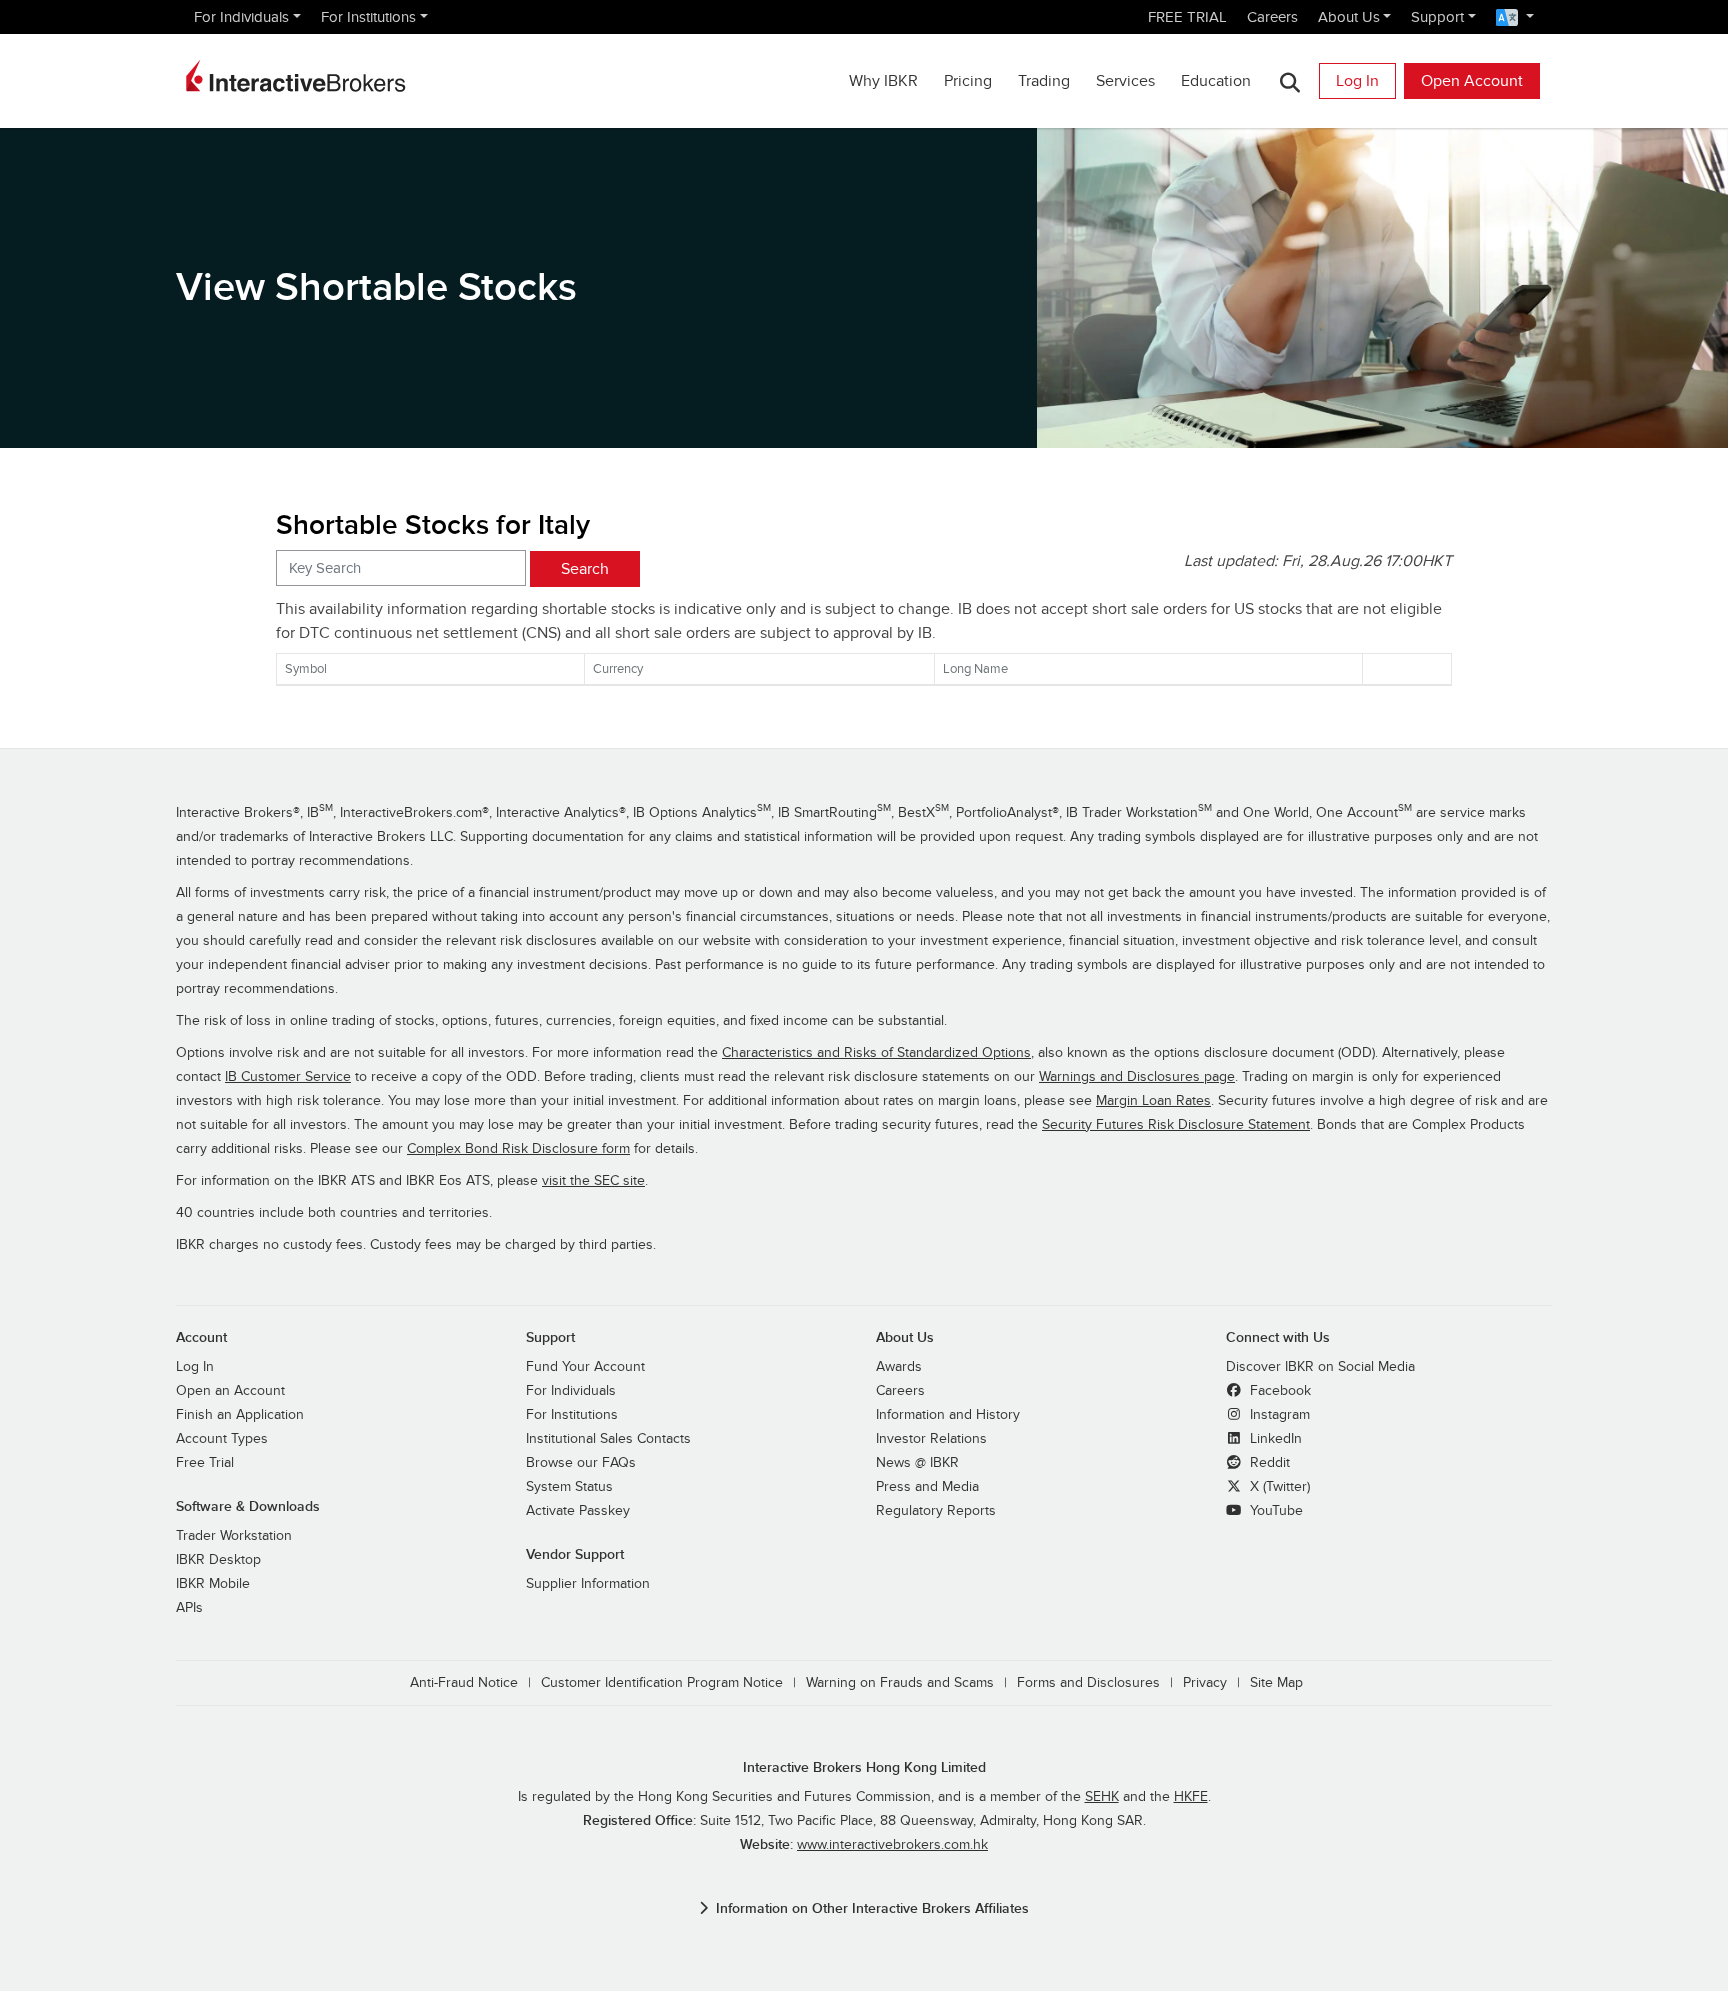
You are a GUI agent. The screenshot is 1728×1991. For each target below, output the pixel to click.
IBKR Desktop (218, 1560)
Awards (899, 1367)
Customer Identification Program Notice (662, 1683)
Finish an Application (240, 1415)
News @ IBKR (917, 1463)
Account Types (222, 1439)
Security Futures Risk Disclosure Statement (1176, 1125)
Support (1437, 17)
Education (1216, 81)
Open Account (1472, 81)
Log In (1357, 81)
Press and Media (927, 1487)
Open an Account (230, 1391)
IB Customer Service (288, 1077)
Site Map (1276, 1683)
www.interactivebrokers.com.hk (892, 1845)
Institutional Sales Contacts (608, 1439)
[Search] (1289, 81)
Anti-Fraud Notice (464, 1683)
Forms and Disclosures (1088, 1683)
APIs (189, 1608)
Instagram (1278, 1415)
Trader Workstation (234, 1536)
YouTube (1274, 1511)
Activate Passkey (578, 1511)
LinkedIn (1274, 1439)
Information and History (948, 1415)
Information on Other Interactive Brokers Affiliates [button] (872, 1908)
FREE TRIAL (1187, 17)
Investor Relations (931, 1439)
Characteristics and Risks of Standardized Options (876, 1053)
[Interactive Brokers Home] (296, 76)
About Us (1349, 17)
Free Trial (205, 1463)
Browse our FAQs (581, 1463)
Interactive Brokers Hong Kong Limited (864, 1767)
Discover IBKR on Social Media (1320, 1367)
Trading (1044, 81)
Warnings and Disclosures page (1137, 1077)
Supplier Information (588, 1584)
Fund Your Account (585, 1367)
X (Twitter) (1278, 1487)
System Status (569, 1487)
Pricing (968, 81)
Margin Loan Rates (1153, 1101)
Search (585, 569)
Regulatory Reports (936, 1511)
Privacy (1205, 1683)
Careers (1272, 17)
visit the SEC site (593, 1181)
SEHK (1102, 1797)
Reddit (1268, 1463)
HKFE (1191, 1797)
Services (1125, 81)
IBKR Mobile (213, 1584)
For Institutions (368, 17)
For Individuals (241, 17)
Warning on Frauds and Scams (900, 1683)
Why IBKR (883, 81)
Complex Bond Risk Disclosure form (518, 1149)
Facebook (1278, 1391)
